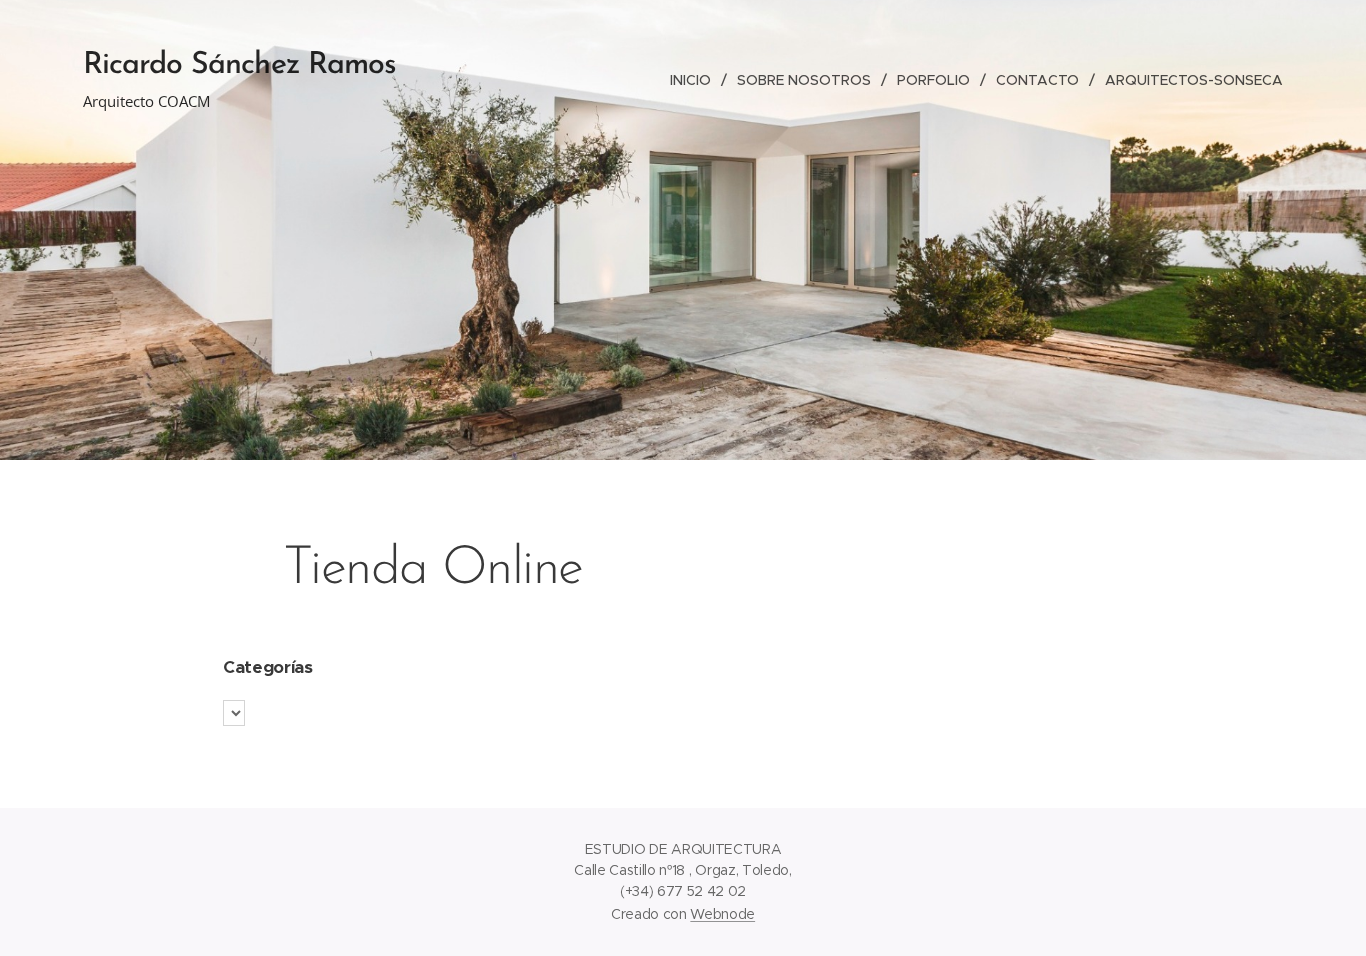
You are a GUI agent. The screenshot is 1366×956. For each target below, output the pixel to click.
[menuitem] (696, 80)
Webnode (722, 914)
